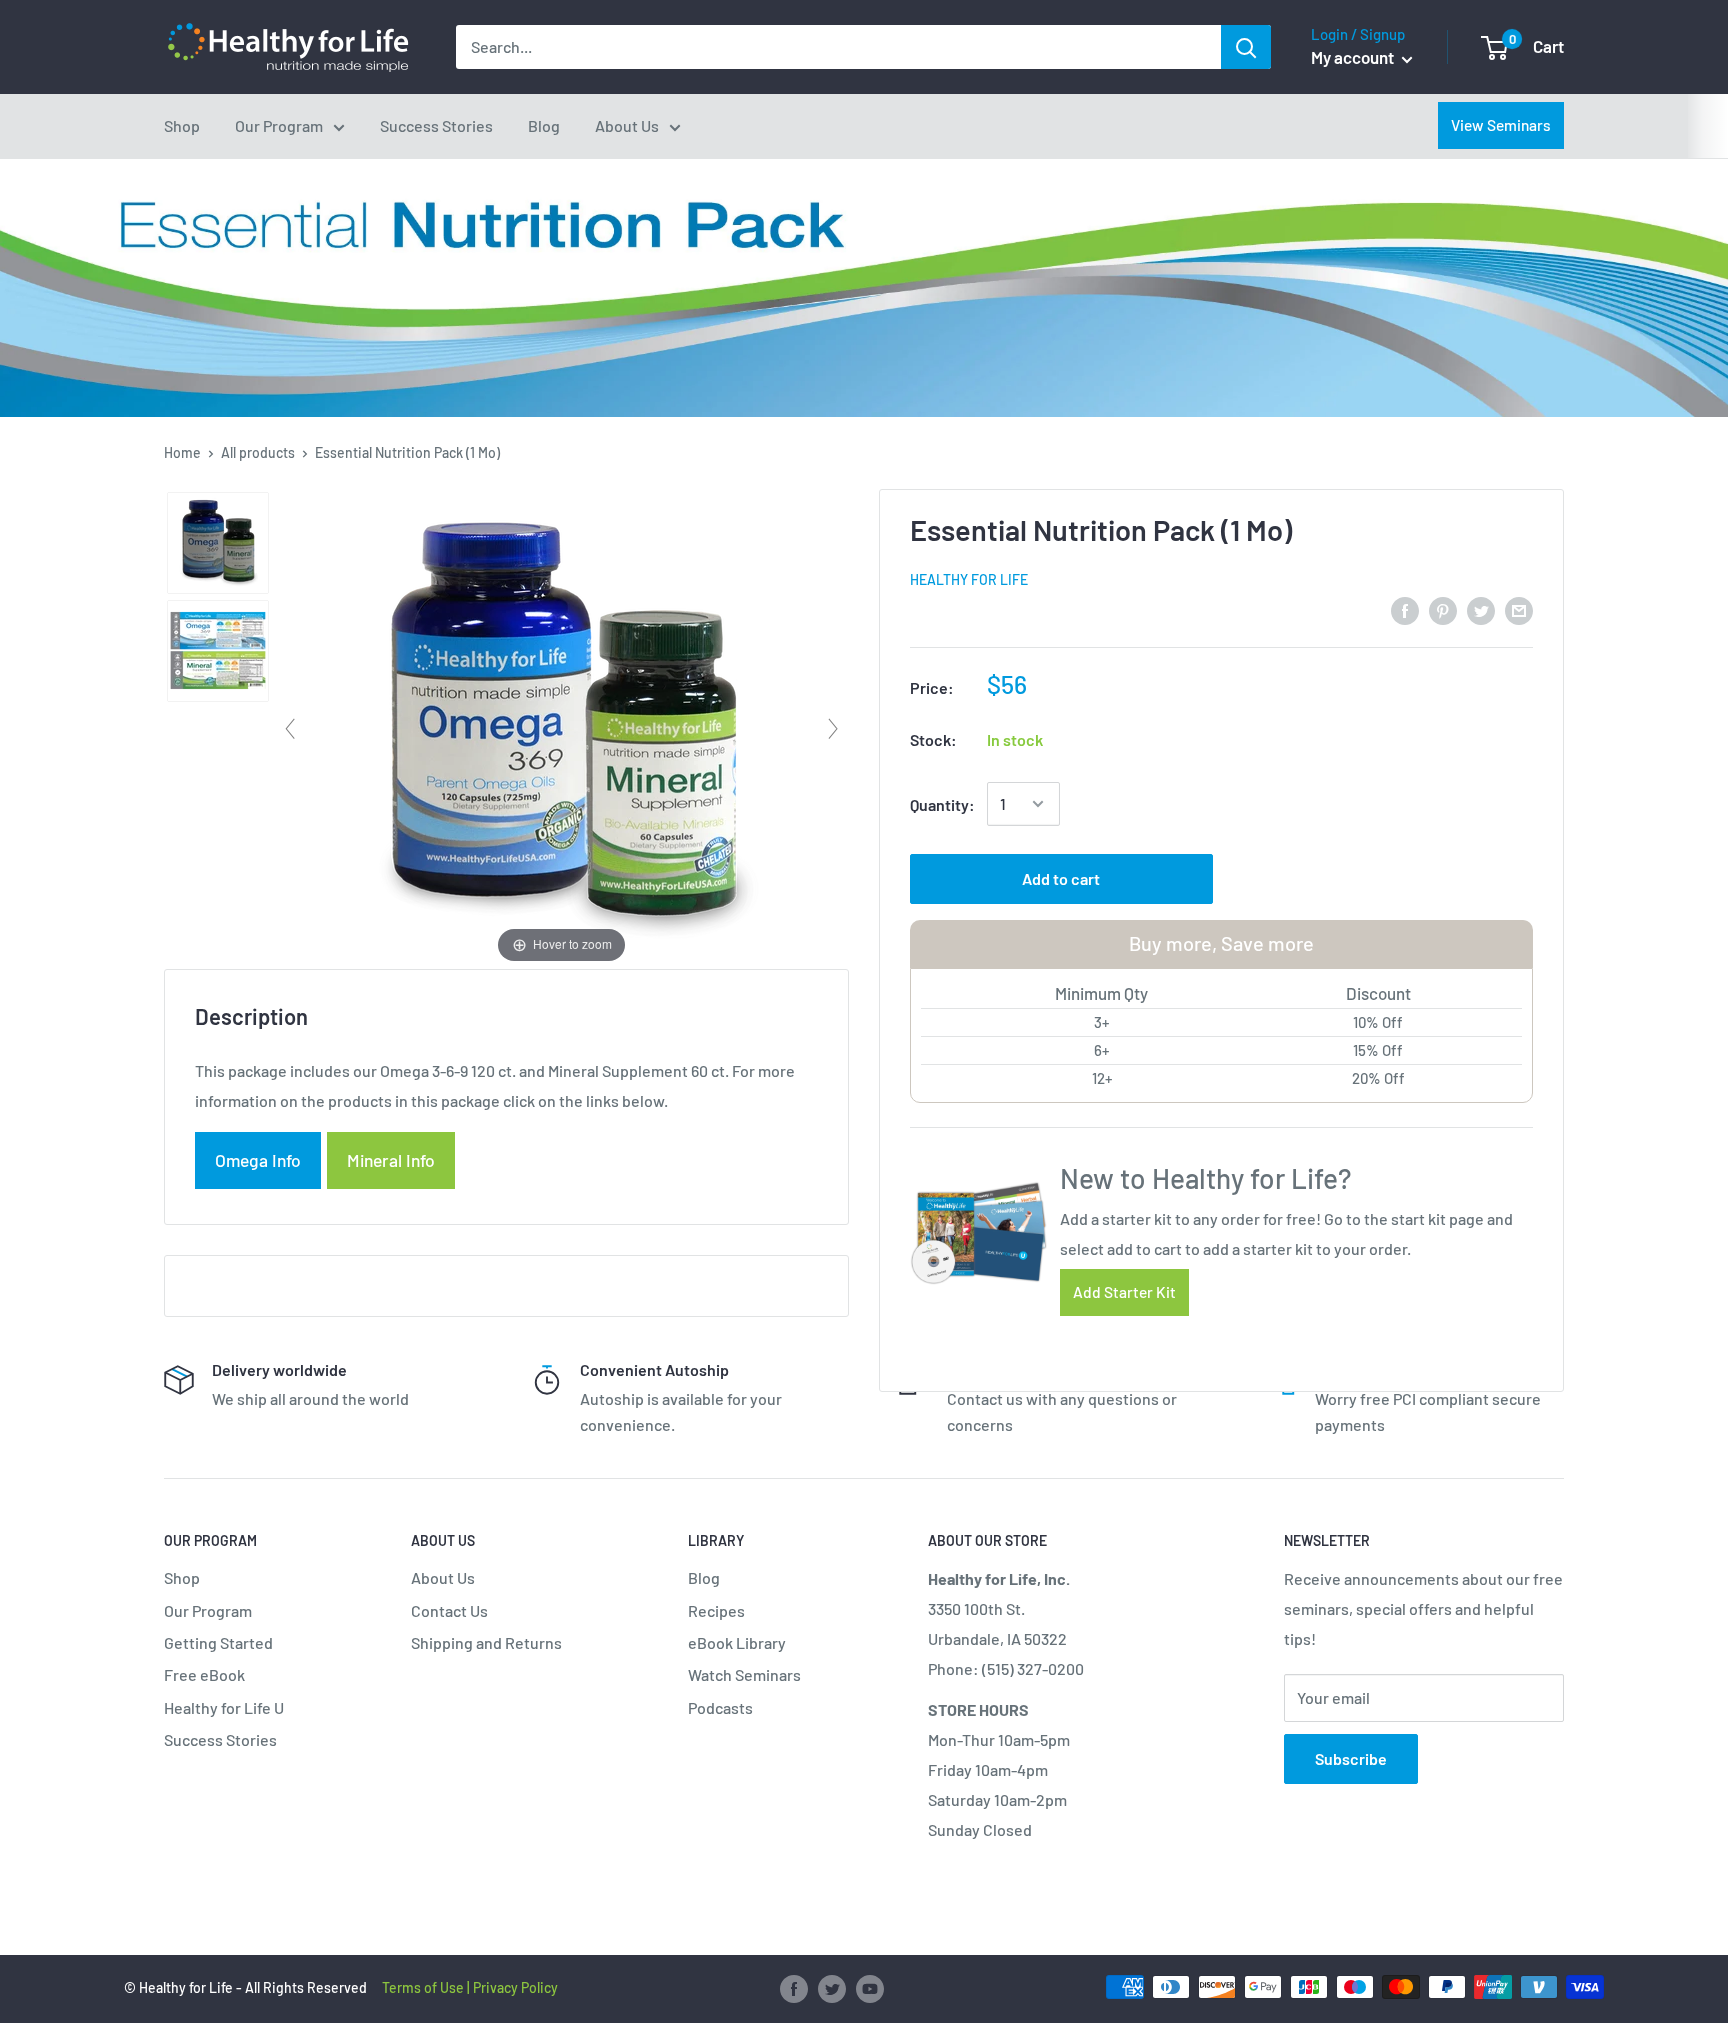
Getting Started (218, 1642)
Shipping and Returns (486, 1642)
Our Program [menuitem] (279, 125)
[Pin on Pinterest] (1443, 609)
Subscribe (1351, 1758)
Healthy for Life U (224, 1707)
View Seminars (1501, 124)
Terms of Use (423, 1987)
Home (182, 452)
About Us (443, 1577)
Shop (182, 1577)
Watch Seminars (744, 1674)
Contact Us (449, 1610)
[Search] (1246, 47)
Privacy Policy (515, 1987)
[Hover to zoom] (562, 726)
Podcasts (720, 1707)
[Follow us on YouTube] (870, 1989)
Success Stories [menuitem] (436, 125)
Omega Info (258, 1160)
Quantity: (942, 804)
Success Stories (220, 1739)
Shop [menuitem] (182, 125)
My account (1354, 57)
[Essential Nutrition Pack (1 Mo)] (218, 543)
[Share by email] (1519, 609)
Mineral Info (391, 1160)
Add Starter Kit (1124, 1291)
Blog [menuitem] (544, 125)
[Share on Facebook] (1405, 609)
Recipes (716, 1610)
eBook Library (737, 1642)
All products (258, 452)
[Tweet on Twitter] (1481, 609)
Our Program (208, 1610)
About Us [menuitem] (627, 125)
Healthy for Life (969, 579)
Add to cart (1061, 878)
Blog (704, 1577)
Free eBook (204, 1674)
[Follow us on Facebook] (794, 1989)
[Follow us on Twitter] (832, 1989)
